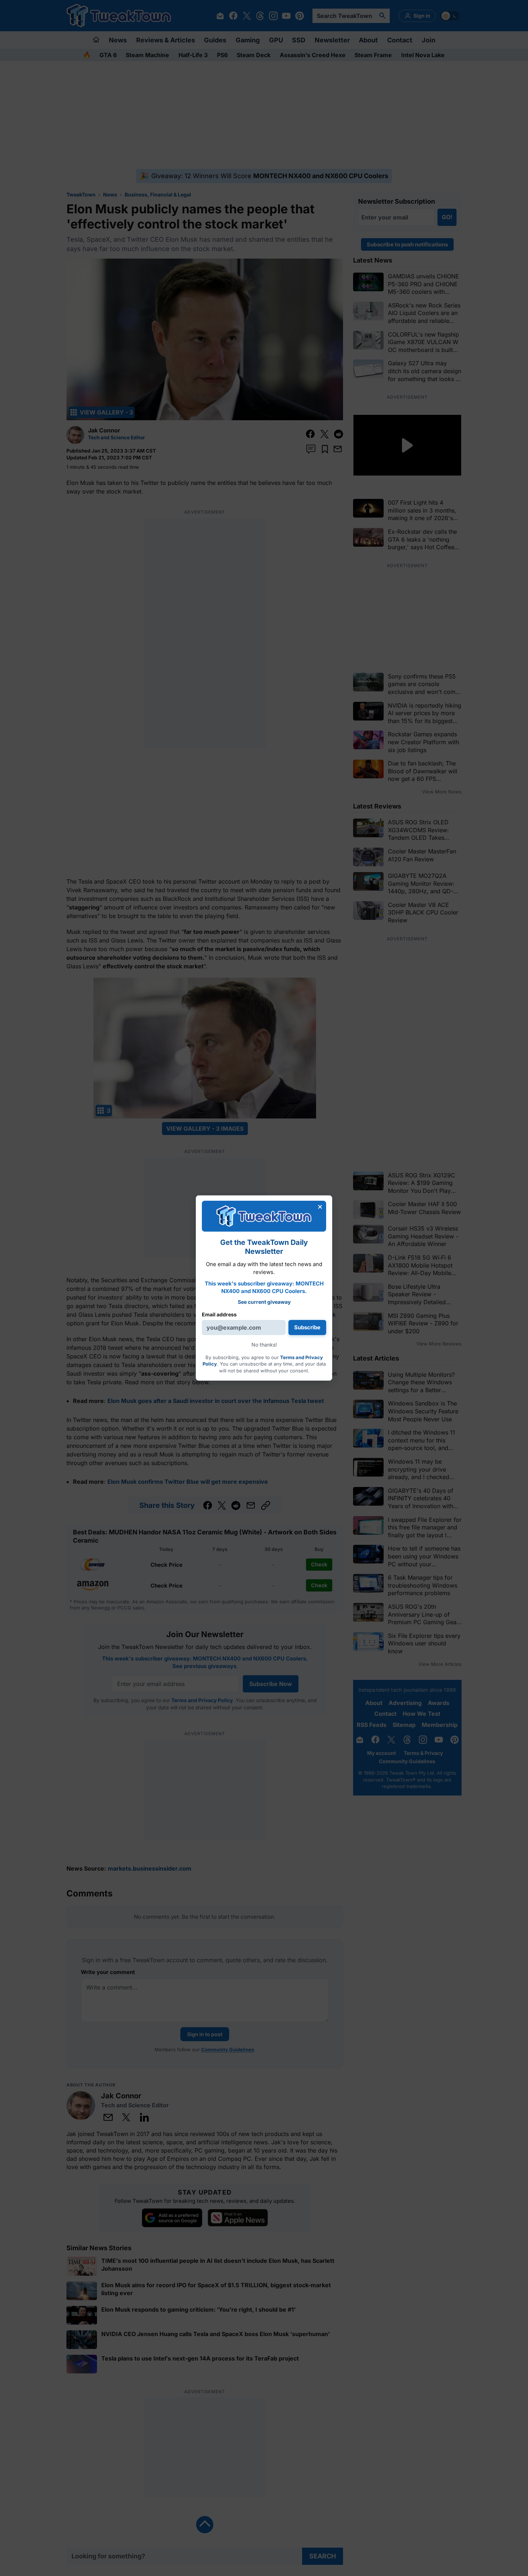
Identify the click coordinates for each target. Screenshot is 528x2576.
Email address (219, 1314)
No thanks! (264, 1345)
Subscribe (307, 1327)
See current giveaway (264, 1302)
